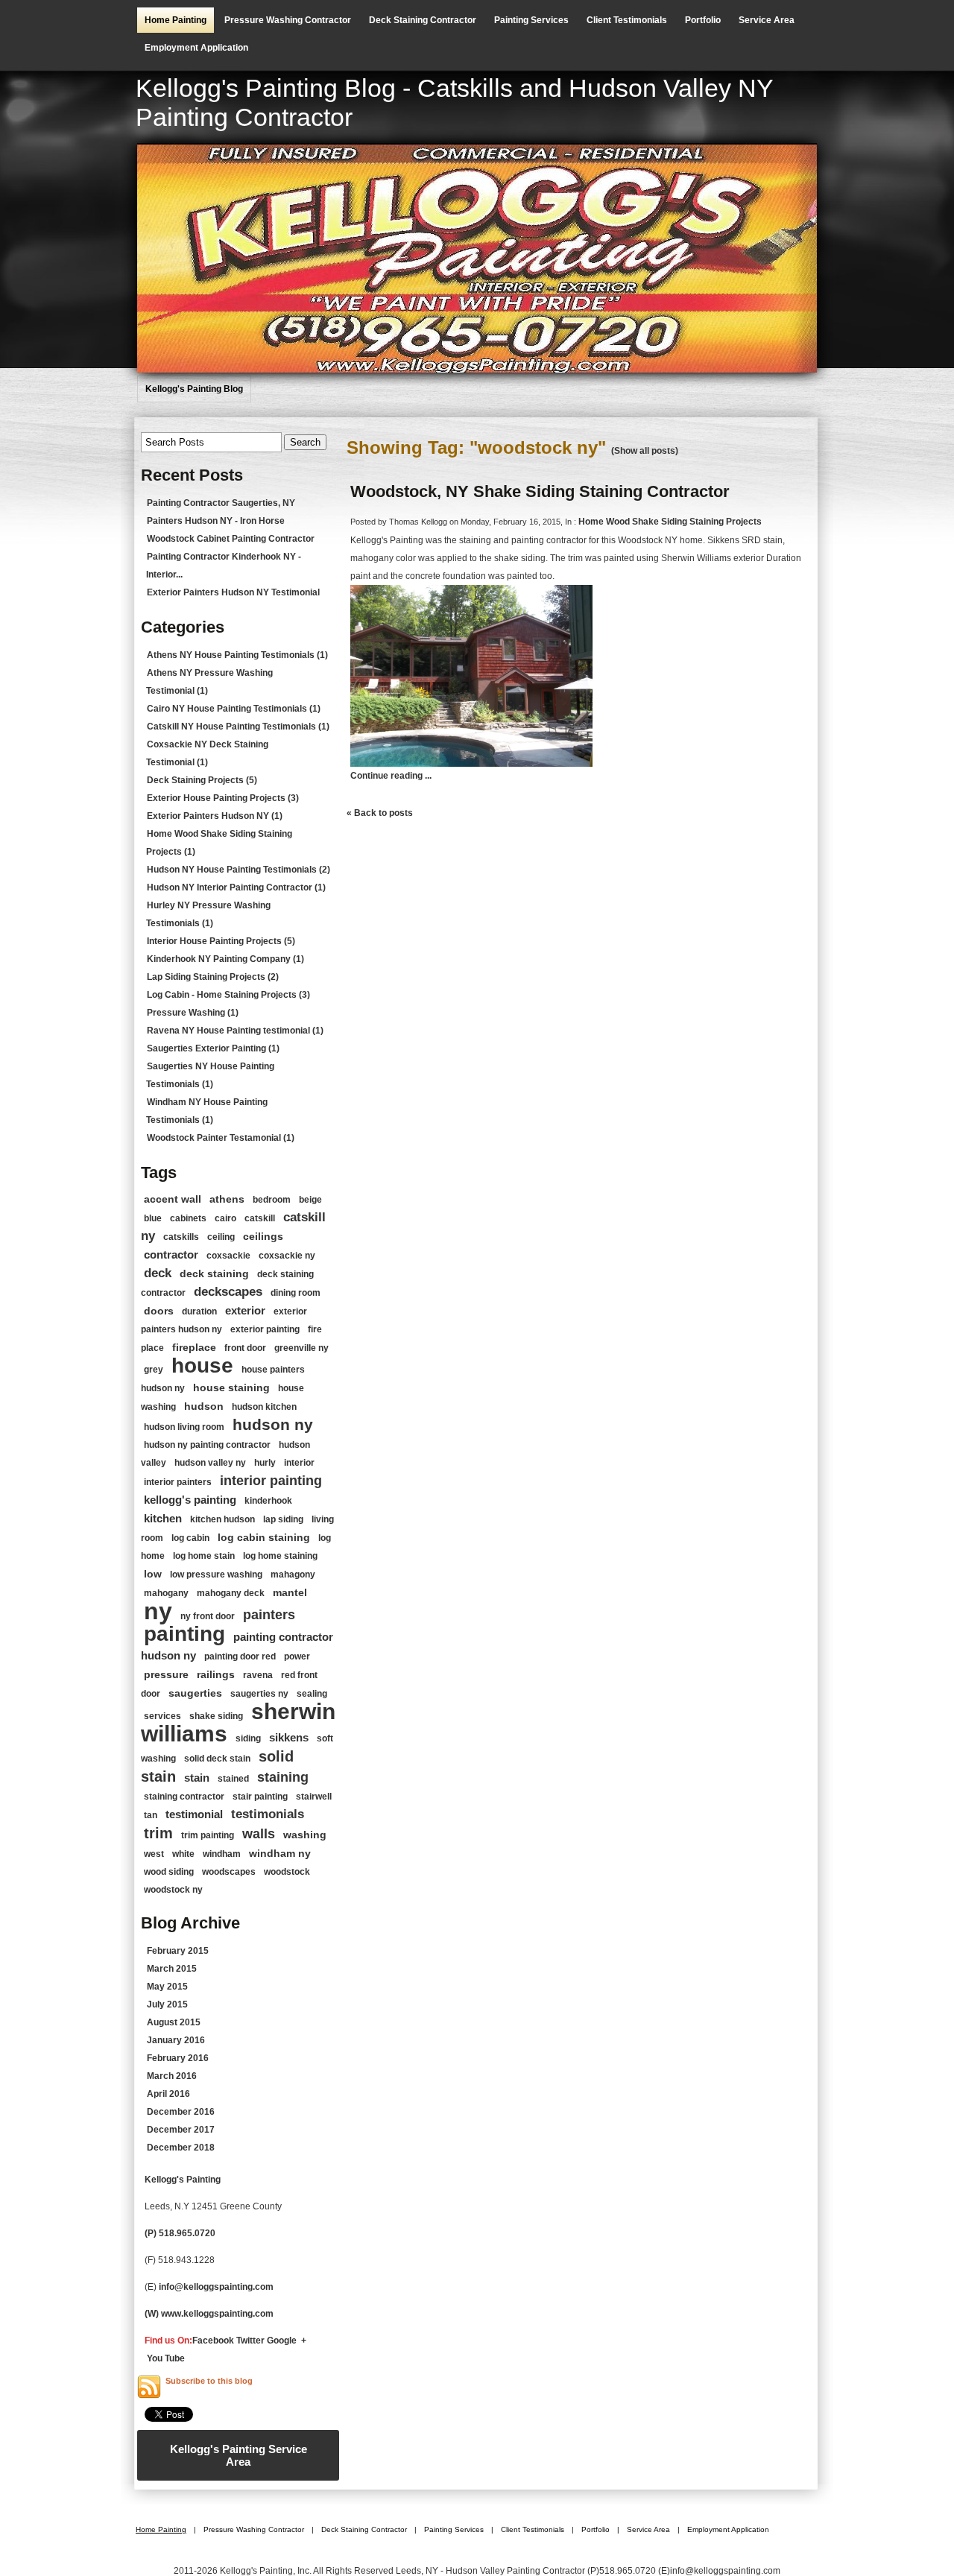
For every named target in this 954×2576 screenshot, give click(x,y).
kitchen (163, 1518)
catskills (181, 1237)
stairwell (314, 1797)
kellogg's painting (190, 1500)
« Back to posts (380, 813)
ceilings (263, 1236)
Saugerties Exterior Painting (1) (213, 1048)
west (154, 1854)
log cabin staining (264, 1537)
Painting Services (531, 20)
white (183, 1854)
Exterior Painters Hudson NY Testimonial (233, 592)
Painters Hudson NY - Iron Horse (216, 521)
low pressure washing (216, 1575)
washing (305, 1835)
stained (233, 1779)
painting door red (240, 1656)
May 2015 (167, 1987)
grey (154, 1370)
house (202, 1365)
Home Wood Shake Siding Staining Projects (670, 522)
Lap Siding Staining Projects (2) (213, 977)
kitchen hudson (222, 1519)
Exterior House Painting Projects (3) (223, 798)
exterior (245, 1310)
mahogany (166, 1593)
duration (199, 1311)
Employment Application (196, 48)
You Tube (166, 2358)
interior (299, 1463)
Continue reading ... (391, 776)
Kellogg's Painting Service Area (238, 2455)
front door (245, 1348)
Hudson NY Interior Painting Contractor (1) (236, 887)
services (162, 1716)
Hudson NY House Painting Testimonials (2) (238, 870)
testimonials (268, 1814)
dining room (296, 1293)
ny (158, 1611)
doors (159, 1311)
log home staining (280, 1556)
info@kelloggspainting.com (216, 2287)
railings (216, 1674)
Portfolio (703, 20)
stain (197, 1778)
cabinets (188, 1218)
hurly (265, 1463)
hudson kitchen (264, 1407)
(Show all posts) (645, 451)
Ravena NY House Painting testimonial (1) (235, 1031)
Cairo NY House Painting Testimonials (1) (234, 709)
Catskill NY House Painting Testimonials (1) (238, 727)
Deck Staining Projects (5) (202, 780)
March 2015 (172, 1969)
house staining (231, 1387)
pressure (166, 1674)
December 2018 (181, 2148)
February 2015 (178, 1951)
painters (269, 1615)
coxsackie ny (287, 1256)
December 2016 (181, 2112)
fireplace (194, 1347)
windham (222, 1854)
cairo (225, 1218)
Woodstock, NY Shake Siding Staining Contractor (540, 491)
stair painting (260, 1797)
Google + (287, 2341)
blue (153, 1218)
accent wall (173, 1199)
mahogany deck (231, 1593)
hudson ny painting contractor (207, 1445)
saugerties (195, 1693)
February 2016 (178, 2058)
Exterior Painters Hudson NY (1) (215, 816)
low (153, 1574)
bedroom (272, 1200)
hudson (204, 1406)
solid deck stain (217, 1759)
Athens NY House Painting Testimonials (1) (237, 655)
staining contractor (184, 1797)
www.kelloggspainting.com (218, 2314)
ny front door (208, 1616)
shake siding (216, 1716)
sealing (312, 1694)
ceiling (221, 1237)
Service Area (767, 20)
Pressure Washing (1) (193, 1013)
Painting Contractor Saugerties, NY (221, 503)
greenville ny (301, 1348)
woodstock (287, 1872)
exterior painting (265, 1329)
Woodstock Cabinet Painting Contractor (231, 539)
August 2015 (174, 2022)
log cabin (190, 1538)
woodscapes (229, 1872)
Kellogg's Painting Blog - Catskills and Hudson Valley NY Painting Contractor (454, 102)
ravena (258, 1675)
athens (227, 1199)
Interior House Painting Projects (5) (221, 941)
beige (310, 1200)
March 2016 (172, 2076)
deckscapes (228, 1292)
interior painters (178, 1482)
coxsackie (228, 1256)
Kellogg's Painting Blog (194, 389)
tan (151, 1815)
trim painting (208, 1835)
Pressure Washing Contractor (288, 20)
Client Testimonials (627, 20)
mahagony (293, 1575)
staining (283, 1777)
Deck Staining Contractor (423, 20)
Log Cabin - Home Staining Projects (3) (228, 995)
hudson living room (184, 1427)
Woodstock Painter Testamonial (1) (221, 1138)
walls (259, 1834)
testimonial (194, 1814)
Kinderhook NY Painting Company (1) (225, 959)
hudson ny (273, 1424)
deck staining (214, 1273)
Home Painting (176, 20)
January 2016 (176, 2040)
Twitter (250, 2341)
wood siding (169, 1872)
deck (158, 1273)
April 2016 (168, 2094)
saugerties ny (259, 1694)
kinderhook (268, 1501)
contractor (171, 1254)
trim (158, 1833)
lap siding (283, 1519)
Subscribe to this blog (209, 2381)
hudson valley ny (210, 1463)
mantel (290, 1592)
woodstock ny (173, 1890)
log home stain (204, 1556)
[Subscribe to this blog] (149, 2387)
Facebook (213, 2341)
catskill (260, 1218)
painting (184, 1634)
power (297, 1656)
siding (248, 1738)
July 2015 (167, 2004)
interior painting (271, 1481)
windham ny (280, 1853)
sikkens (289, 1737)
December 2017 (181, 2130)
